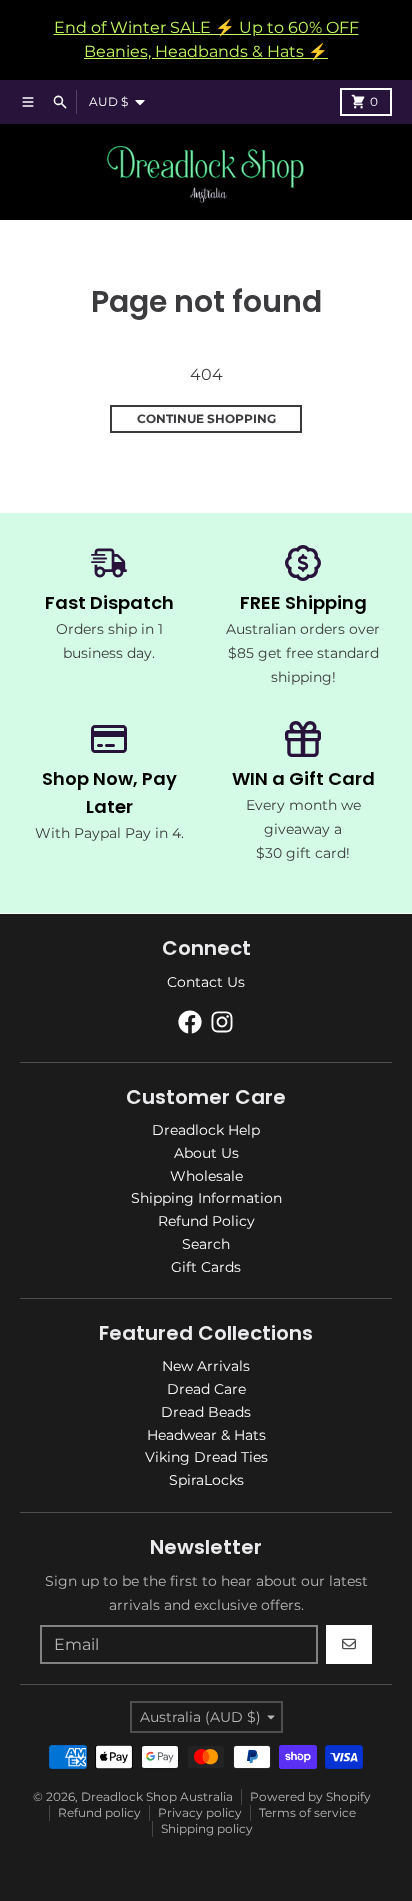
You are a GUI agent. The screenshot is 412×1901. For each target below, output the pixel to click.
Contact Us (206, 982)
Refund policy (99, 1812)
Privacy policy (200, 1812)
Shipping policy (207, 1828)
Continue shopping (206, 418)
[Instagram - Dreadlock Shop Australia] (222, 1022)
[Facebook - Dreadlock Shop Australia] (190, 1022)
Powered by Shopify (310, 1796)
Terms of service (307, 1812)
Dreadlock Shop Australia (157, 1796)
